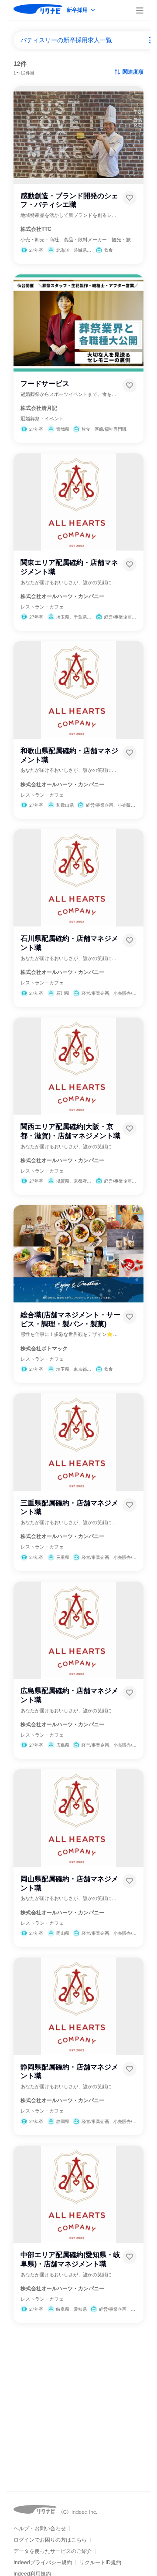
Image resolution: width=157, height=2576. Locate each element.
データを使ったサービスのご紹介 (53, 2551)
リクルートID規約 (100, 2562)
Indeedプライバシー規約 (43, 2562)
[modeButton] (82, 11)
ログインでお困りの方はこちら (50, 2540)
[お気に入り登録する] (130, 198)
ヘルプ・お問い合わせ (40, 2529)
